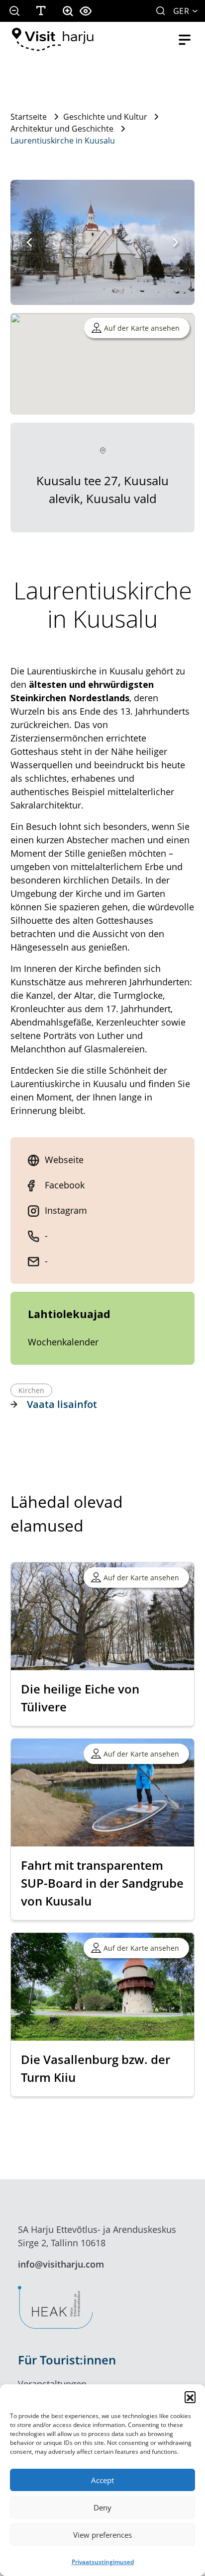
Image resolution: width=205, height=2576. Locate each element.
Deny (102, 2507)
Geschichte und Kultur (105, 117)
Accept (102, 2480)
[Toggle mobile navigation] (185, 40)
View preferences (102, 2535)
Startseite (29, 117)
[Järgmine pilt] (176, 242)
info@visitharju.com (61, 2264)
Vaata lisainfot (62, 1404)
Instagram (66, 1210)
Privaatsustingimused (103, 2562)
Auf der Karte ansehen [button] (142, 328)
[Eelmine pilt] (29, 242)
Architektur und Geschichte (62, 129)
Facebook (65, 1185)
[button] (190, 2397)
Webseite (64, 1160)
